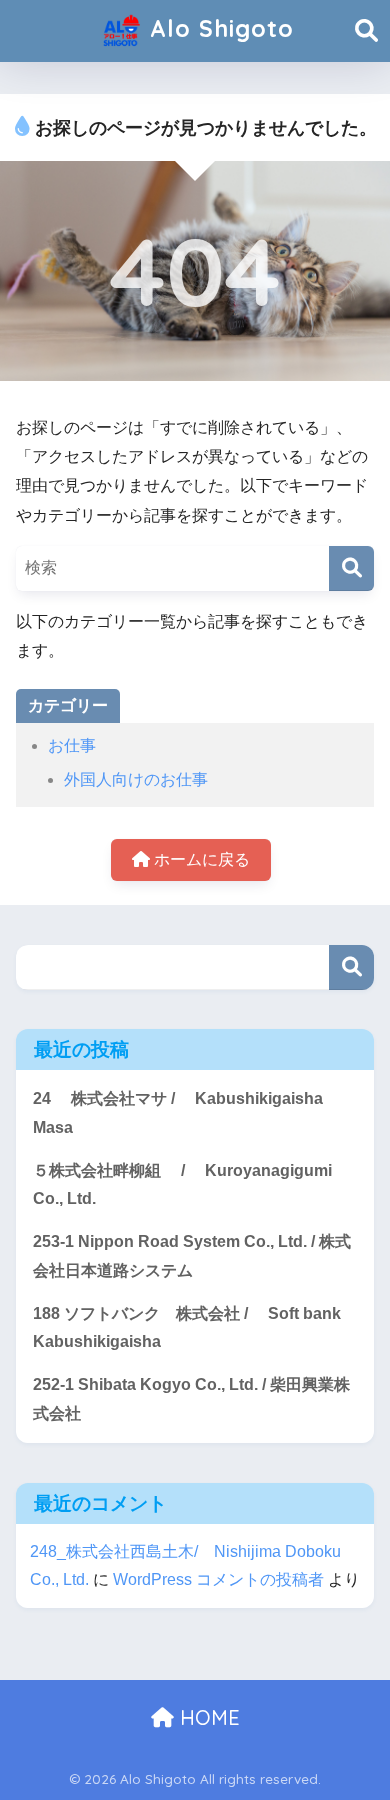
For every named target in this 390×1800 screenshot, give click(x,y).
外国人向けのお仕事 (136, 779)
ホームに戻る (200, 859)
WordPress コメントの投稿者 (218, 1579)
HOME (207, 1717)
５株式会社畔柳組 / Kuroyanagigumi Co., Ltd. (182, 1185)
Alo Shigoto (218, 28)
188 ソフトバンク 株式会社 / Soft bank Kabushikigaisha (187, 1328)
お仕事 (72, 745)
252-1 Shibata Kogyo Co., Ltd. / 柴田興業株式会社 (191, 1399)
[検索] (351, 568)
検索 (351, 967)
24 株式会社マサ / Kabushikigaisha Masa (178, 1113)
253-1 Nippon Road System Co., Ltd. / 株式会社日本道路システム (192, 1256)
